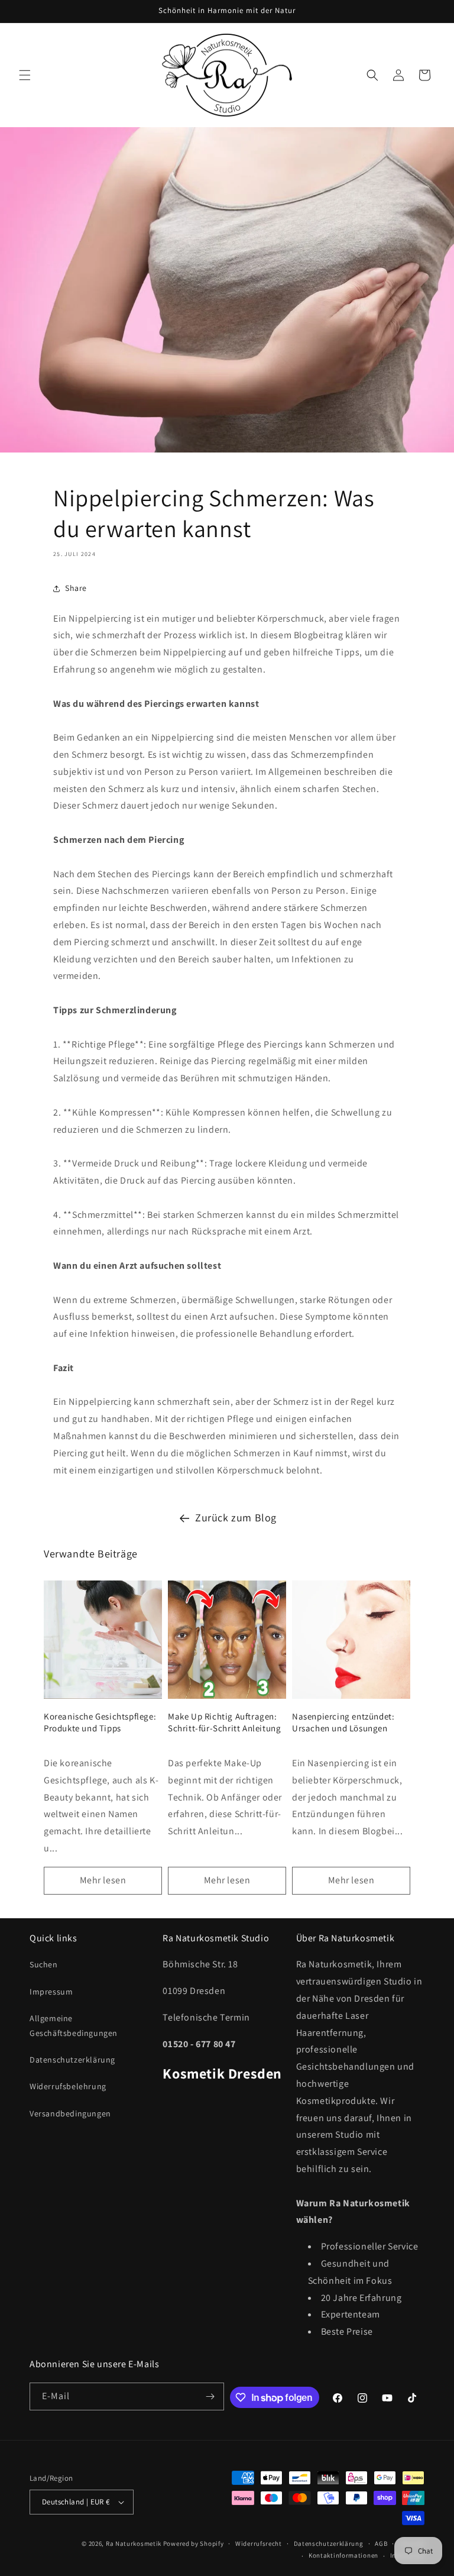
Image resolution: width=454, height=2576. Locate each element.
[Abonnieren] (210, 2396)
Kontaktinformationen (343, 2555)
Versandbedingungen (70, 2113)
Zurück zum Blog (236, 1518)
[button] (25, 75)
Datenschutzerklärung (72, 2060)
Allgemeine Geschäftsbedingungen (74, 2026)
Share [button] (76, 588)
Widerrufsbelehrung (68, 2086)
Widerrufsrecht (259, 2543)
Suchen (44, 1964)
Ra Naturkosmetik (134, 2543)
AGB (381, 2543)
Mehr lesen (103, 1880)
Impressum (51, 1992)
